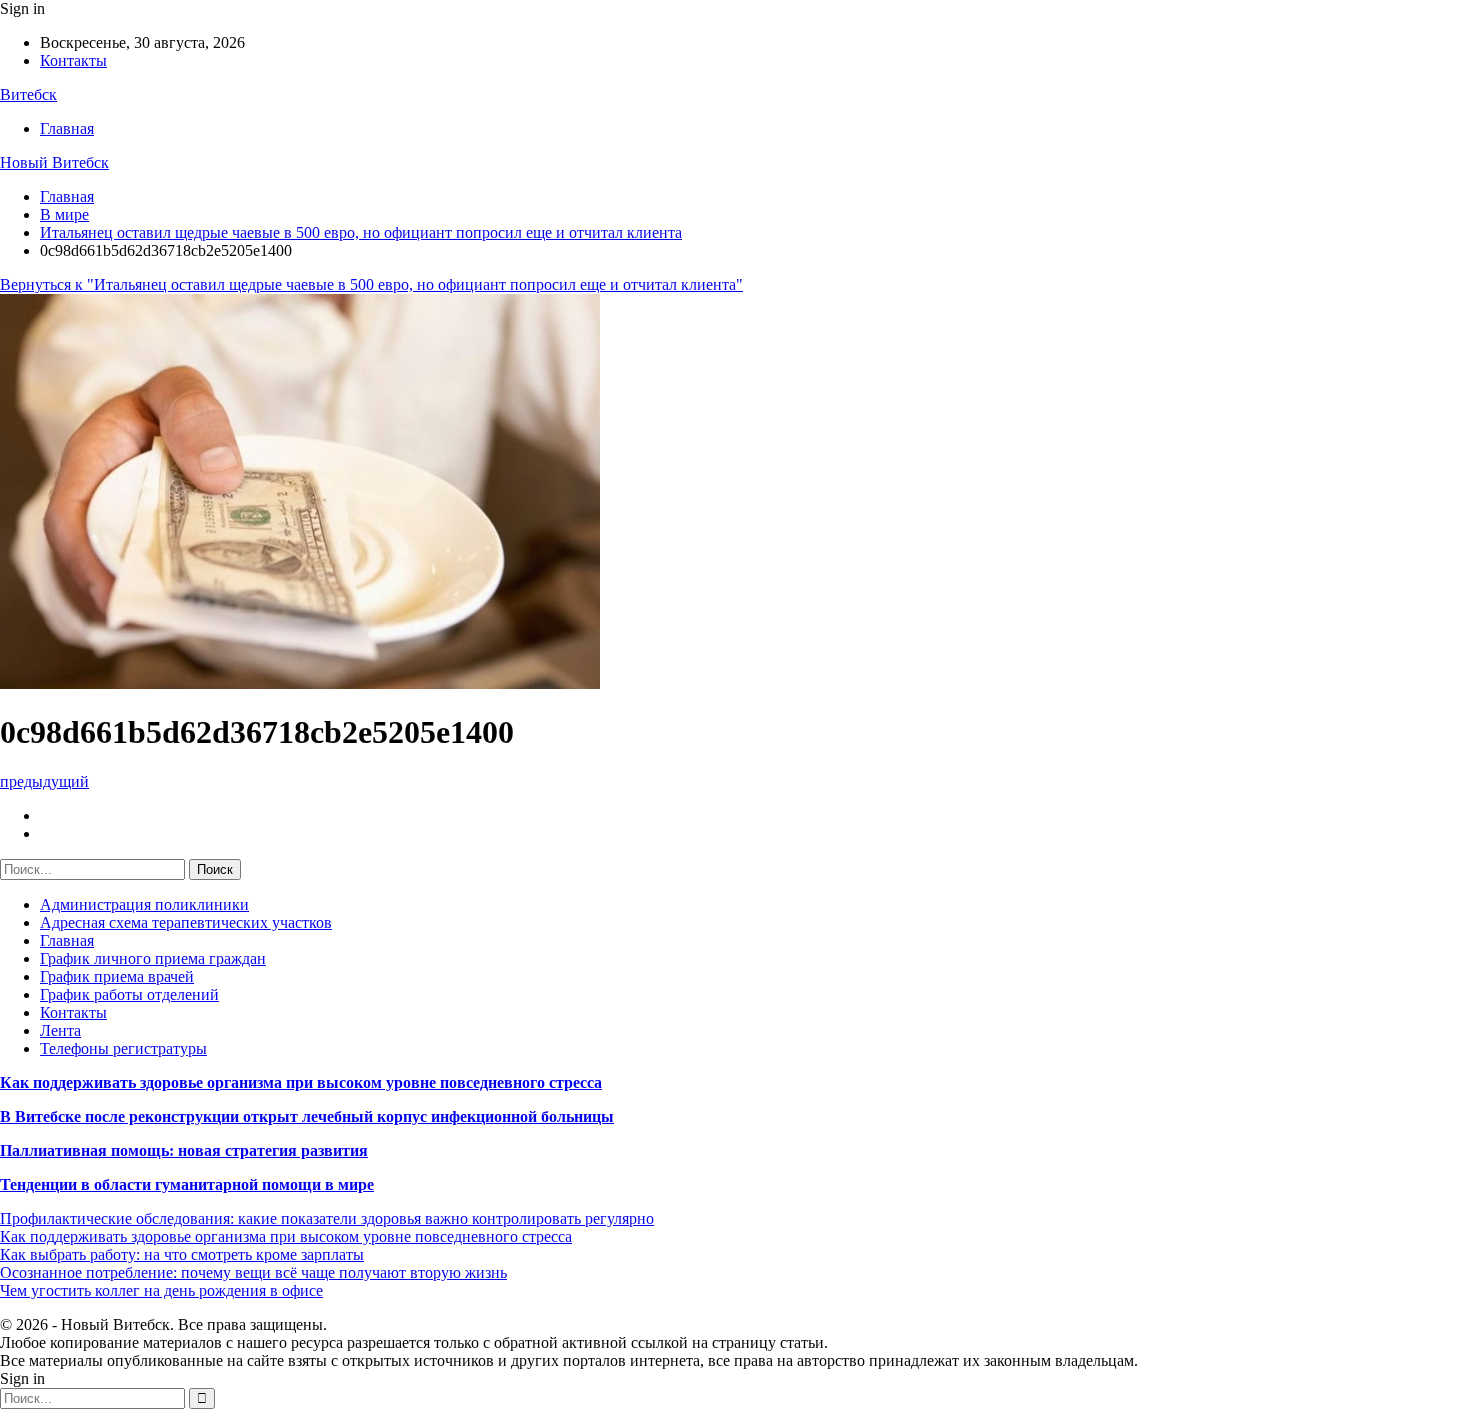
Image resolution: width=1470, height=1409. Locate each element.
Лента (60, 1030)
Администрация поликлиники (144, 904)
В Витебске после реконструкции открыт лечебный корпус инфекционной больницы (307, 1116)
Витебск (28, 94)
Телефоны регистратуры (123, 1048)
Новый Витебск (54, 162)
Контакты (73, 60)
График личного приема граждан (153, 958)
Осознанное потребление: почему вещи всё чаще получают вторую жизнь (253, 1272)
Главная (67, 128)
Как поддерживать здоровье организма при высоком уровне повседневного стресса (301, 1082)
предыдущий (44, 781)
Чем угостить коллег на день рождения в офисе (161, 1290)
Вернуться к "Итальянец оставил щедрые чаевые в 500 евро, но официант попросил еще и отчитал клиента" (371, 284)
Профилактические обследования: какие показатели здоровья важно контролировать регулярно (327, 1218)
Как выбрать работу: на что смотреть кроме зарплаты (182, 1254)
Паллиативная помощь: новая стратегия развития (184, 1150)
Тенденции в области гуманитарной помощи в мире (187, 1184)
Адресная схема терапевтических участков (186, 922)
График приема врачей (117, 976)
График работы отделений (129, 994)
